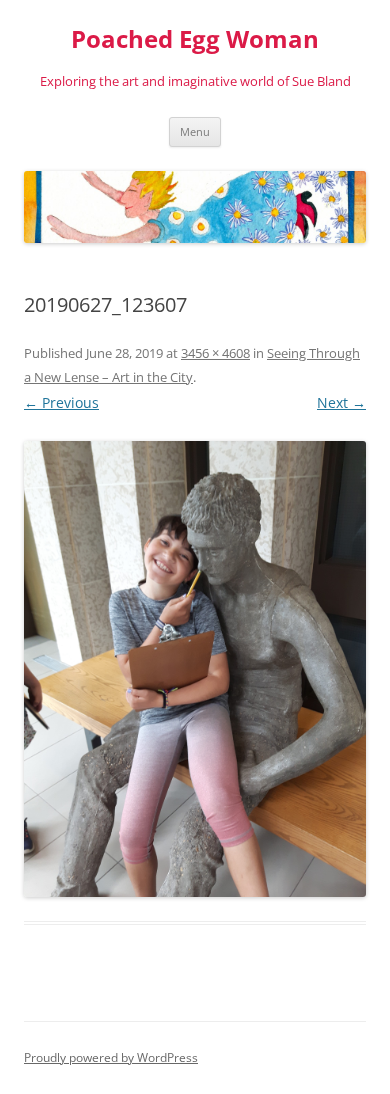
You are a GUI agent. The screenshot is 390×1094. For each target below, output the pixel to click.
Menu (195, 131)
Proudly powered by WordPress (111, 1057)
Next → (341, 402)
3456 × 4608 (215, 353)
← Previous (61, 402)
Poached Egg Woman (195, 39)
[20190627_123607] (195, 669)
